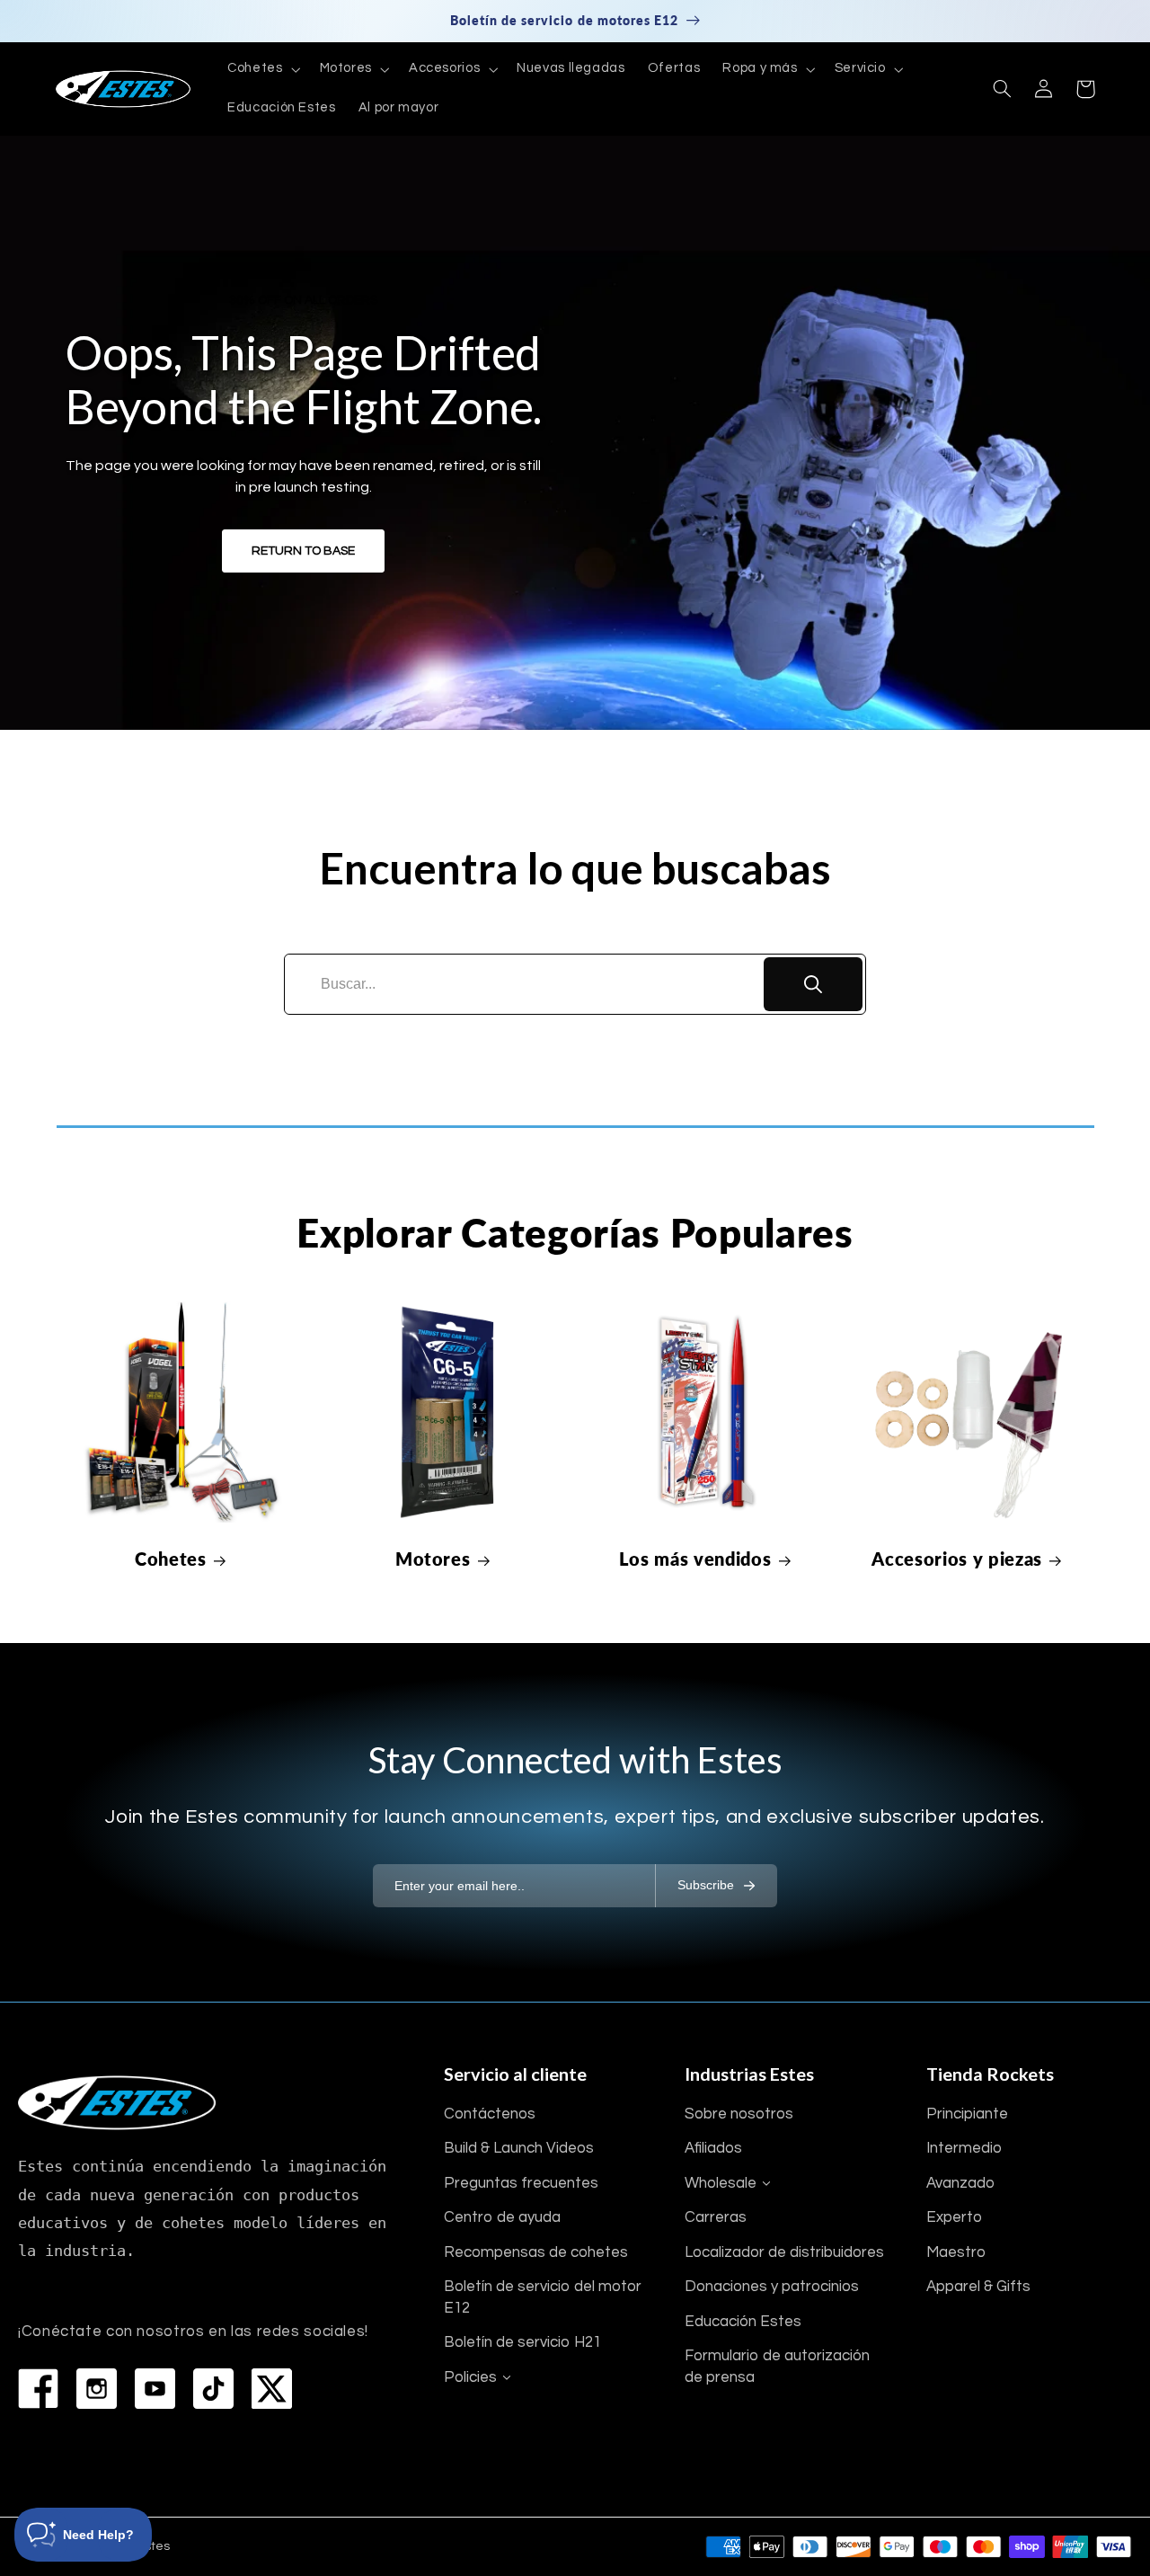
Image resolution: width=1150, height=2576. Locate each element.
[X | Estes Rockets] (272, 2389)
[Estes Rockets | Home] (117, 2103)
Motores (433, 1559)
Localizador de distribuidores (784, 2252)
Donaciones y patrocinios (772, 2287)
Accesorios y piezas (957, 1559)
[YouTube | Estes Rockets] (155, 2389)
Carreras (716, 2217)
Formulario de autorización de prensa (777, 2367)
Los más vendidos (695, 1559)
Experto (954, 2217)
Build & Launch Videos (519, 2148)
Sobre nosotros (739, 2114)
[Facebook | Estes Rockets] (38, 2389)
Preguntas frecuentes (521, 2183)
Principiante (967, 2114)
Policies (470, 2377)
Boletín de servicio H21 (522, 2342)
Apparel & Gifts (978, 2287)
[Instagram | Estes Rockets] (97, 2389)
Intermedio (964, 2148)
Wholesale (721, 2183)
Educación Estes (743, 2322)
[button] (262, 69)
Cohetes (171, 1559)
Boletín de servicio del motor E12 (543, 2297)
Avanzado (960, 2183)
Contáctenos (490, 2114)
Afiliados (713, 2148)
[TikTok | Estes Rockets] (213, 2389)
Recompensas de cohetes (536, 2252)
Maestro (956, 2252)
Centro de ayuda (502, 2217)
